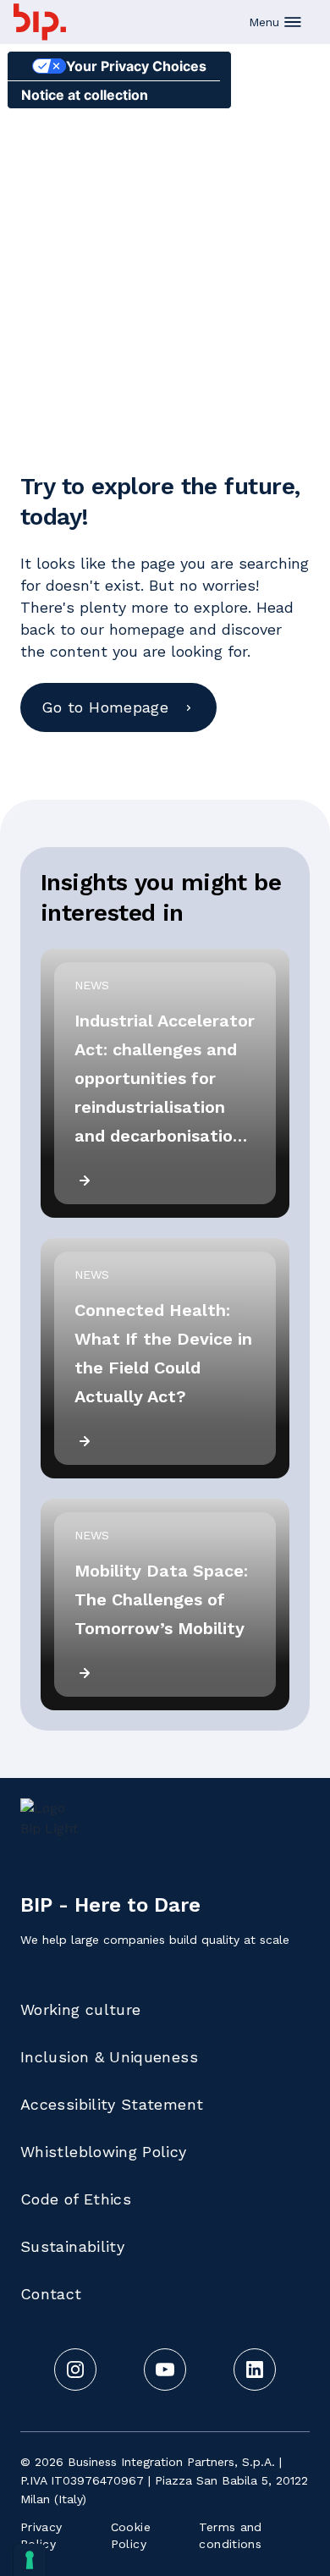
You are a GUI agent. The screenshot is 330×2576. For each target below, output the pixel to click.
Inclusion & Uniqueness (109, 2057)
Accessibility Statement (112, 2104)
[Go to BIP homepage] (40, 22)
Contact (51, 2294)
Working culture (80, 2009)
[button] (276, 22)
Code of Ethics (76, 2199)
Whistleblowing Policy (104, 2152)
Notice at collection (85, 95)
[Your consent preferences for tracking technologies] (30, 2560)
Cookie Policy (131, 2535)
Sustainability (72, 2246)
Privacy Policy (41, 2535)
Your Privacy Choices (136, 66)
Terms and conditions (230, 2535)
